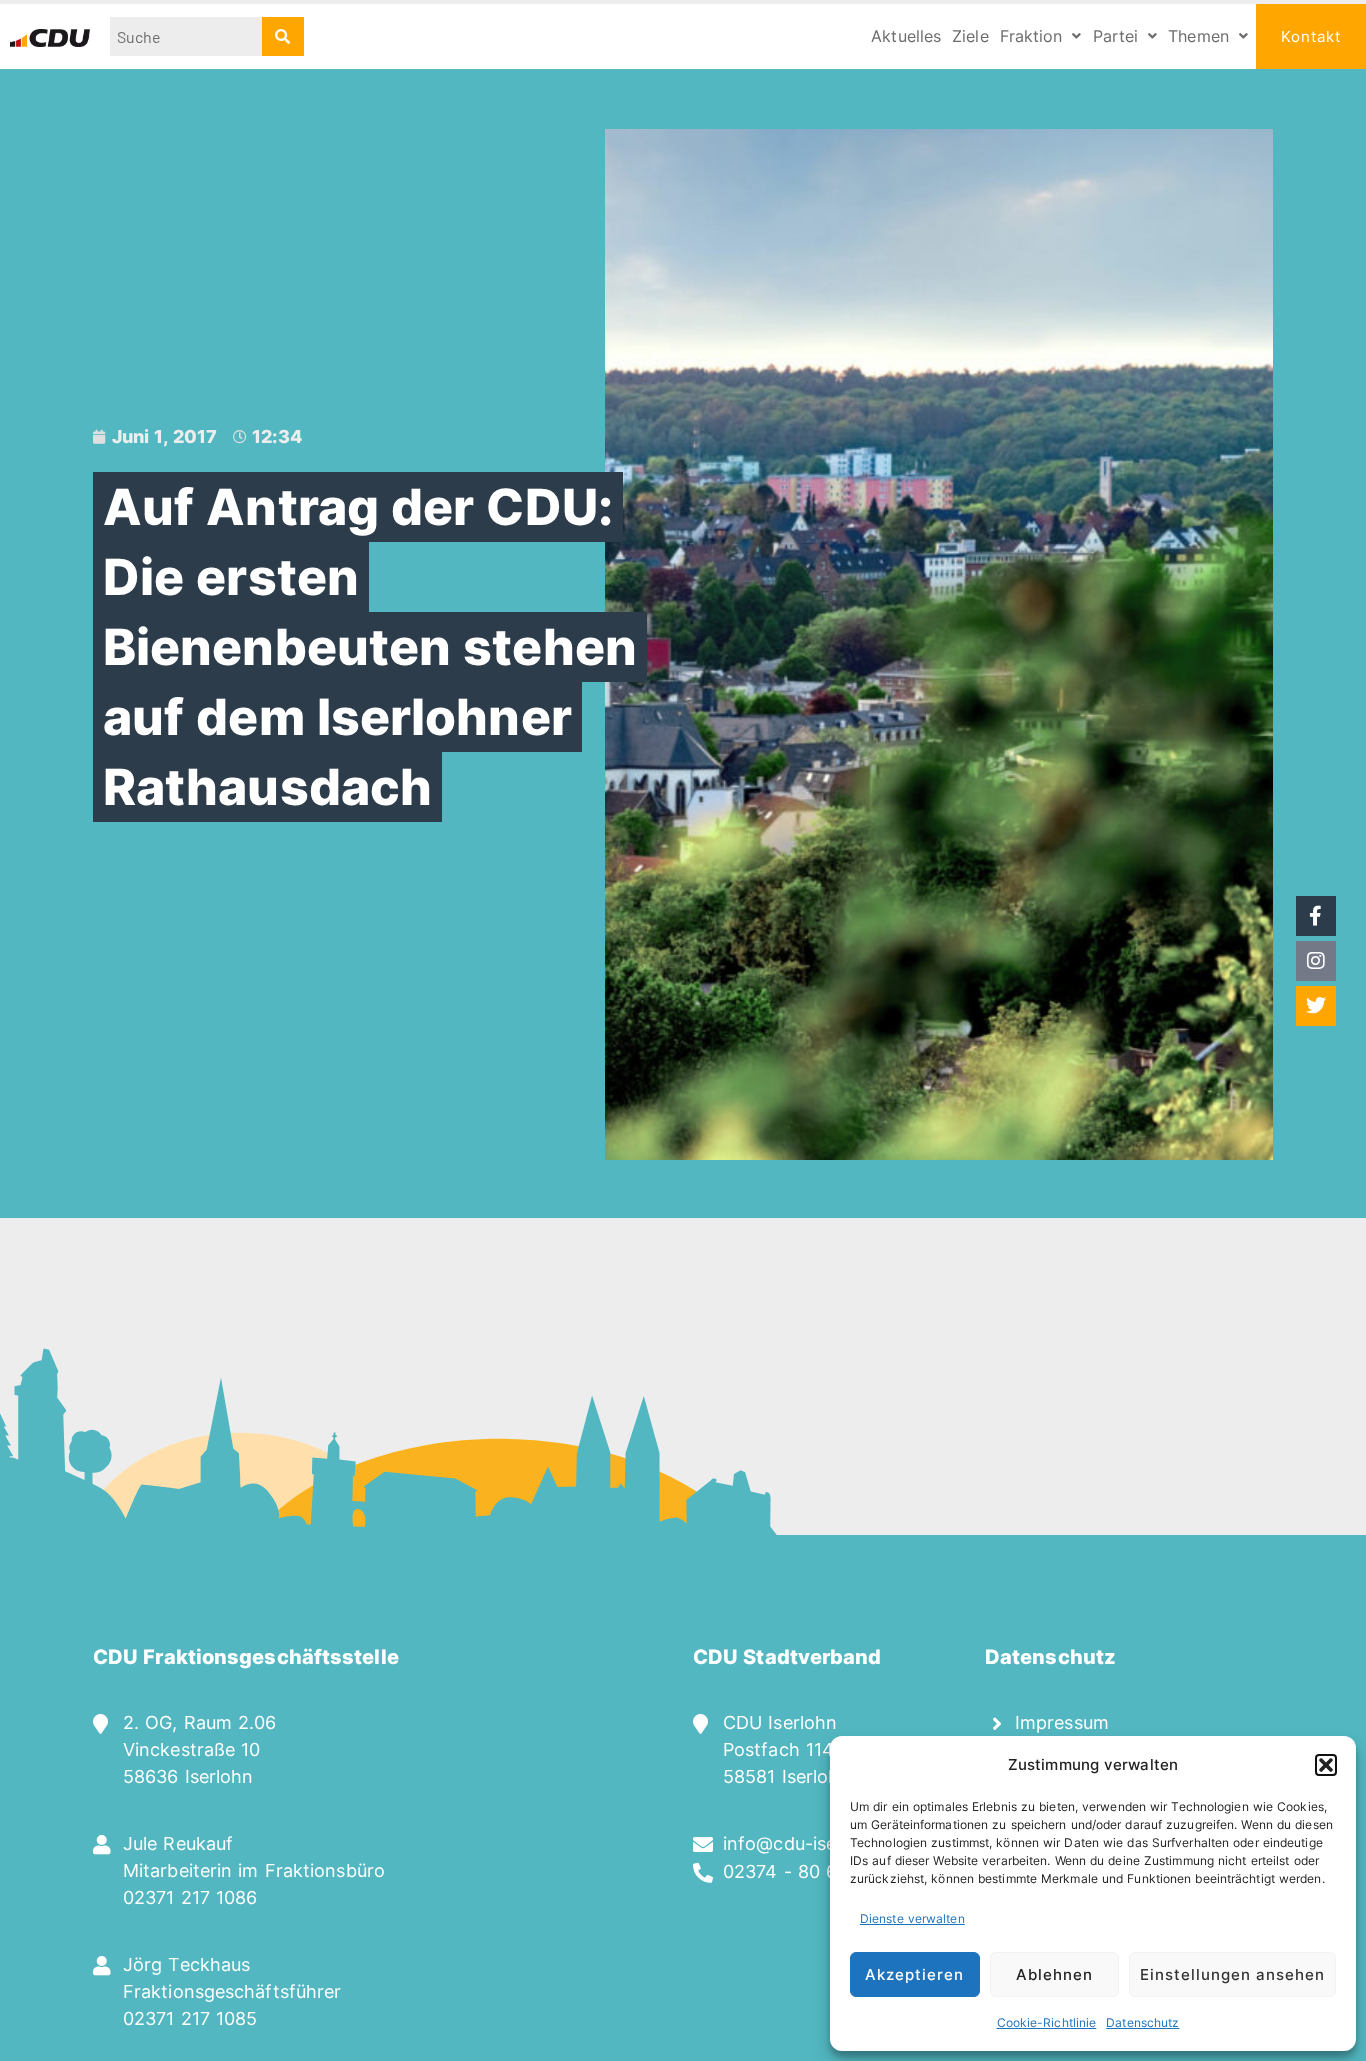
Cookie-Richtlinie (1047, 2022)
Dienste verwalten (912, 1918)
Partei (1116, 36)
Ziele (970, 36)
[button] (1326, 1765)
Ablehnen (1054, 1974)
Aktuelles (906, 36)
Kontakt (1311, 36)
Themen (1198, 36)
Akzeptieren (914, 1974)
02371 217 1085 (190, 2018)
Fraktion (1031, 36)
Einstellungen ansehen (1232, 1974)
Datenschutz (1142, 2022)
